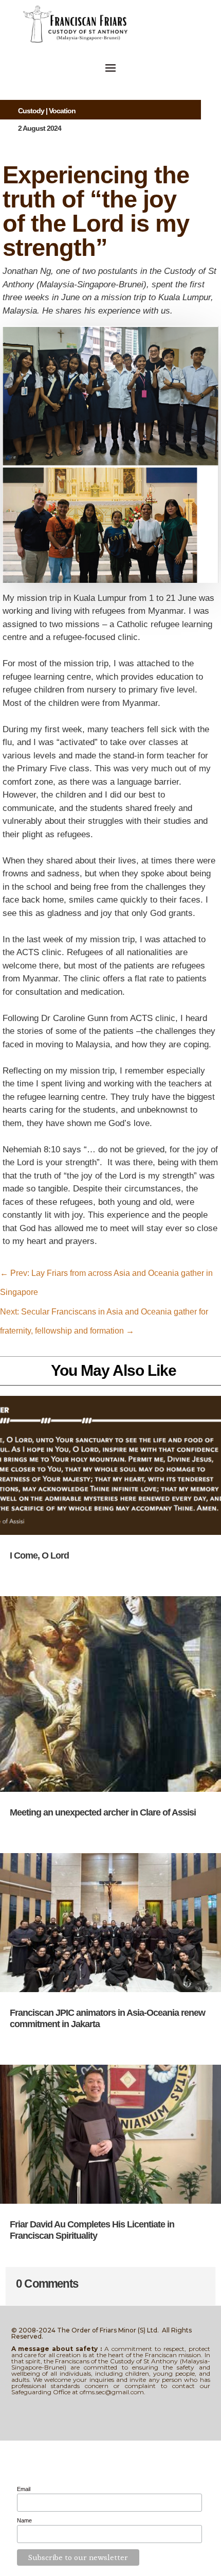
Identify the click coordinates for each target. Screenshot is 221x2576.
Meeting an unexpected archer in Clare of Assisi (103, 1812)
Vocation (62, 111)
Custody (31, 111)
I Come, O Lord (39, 1555)
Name (24, 2520)
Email (24, 2489)
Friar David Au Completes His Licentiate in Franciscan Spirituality (92, 2230)
